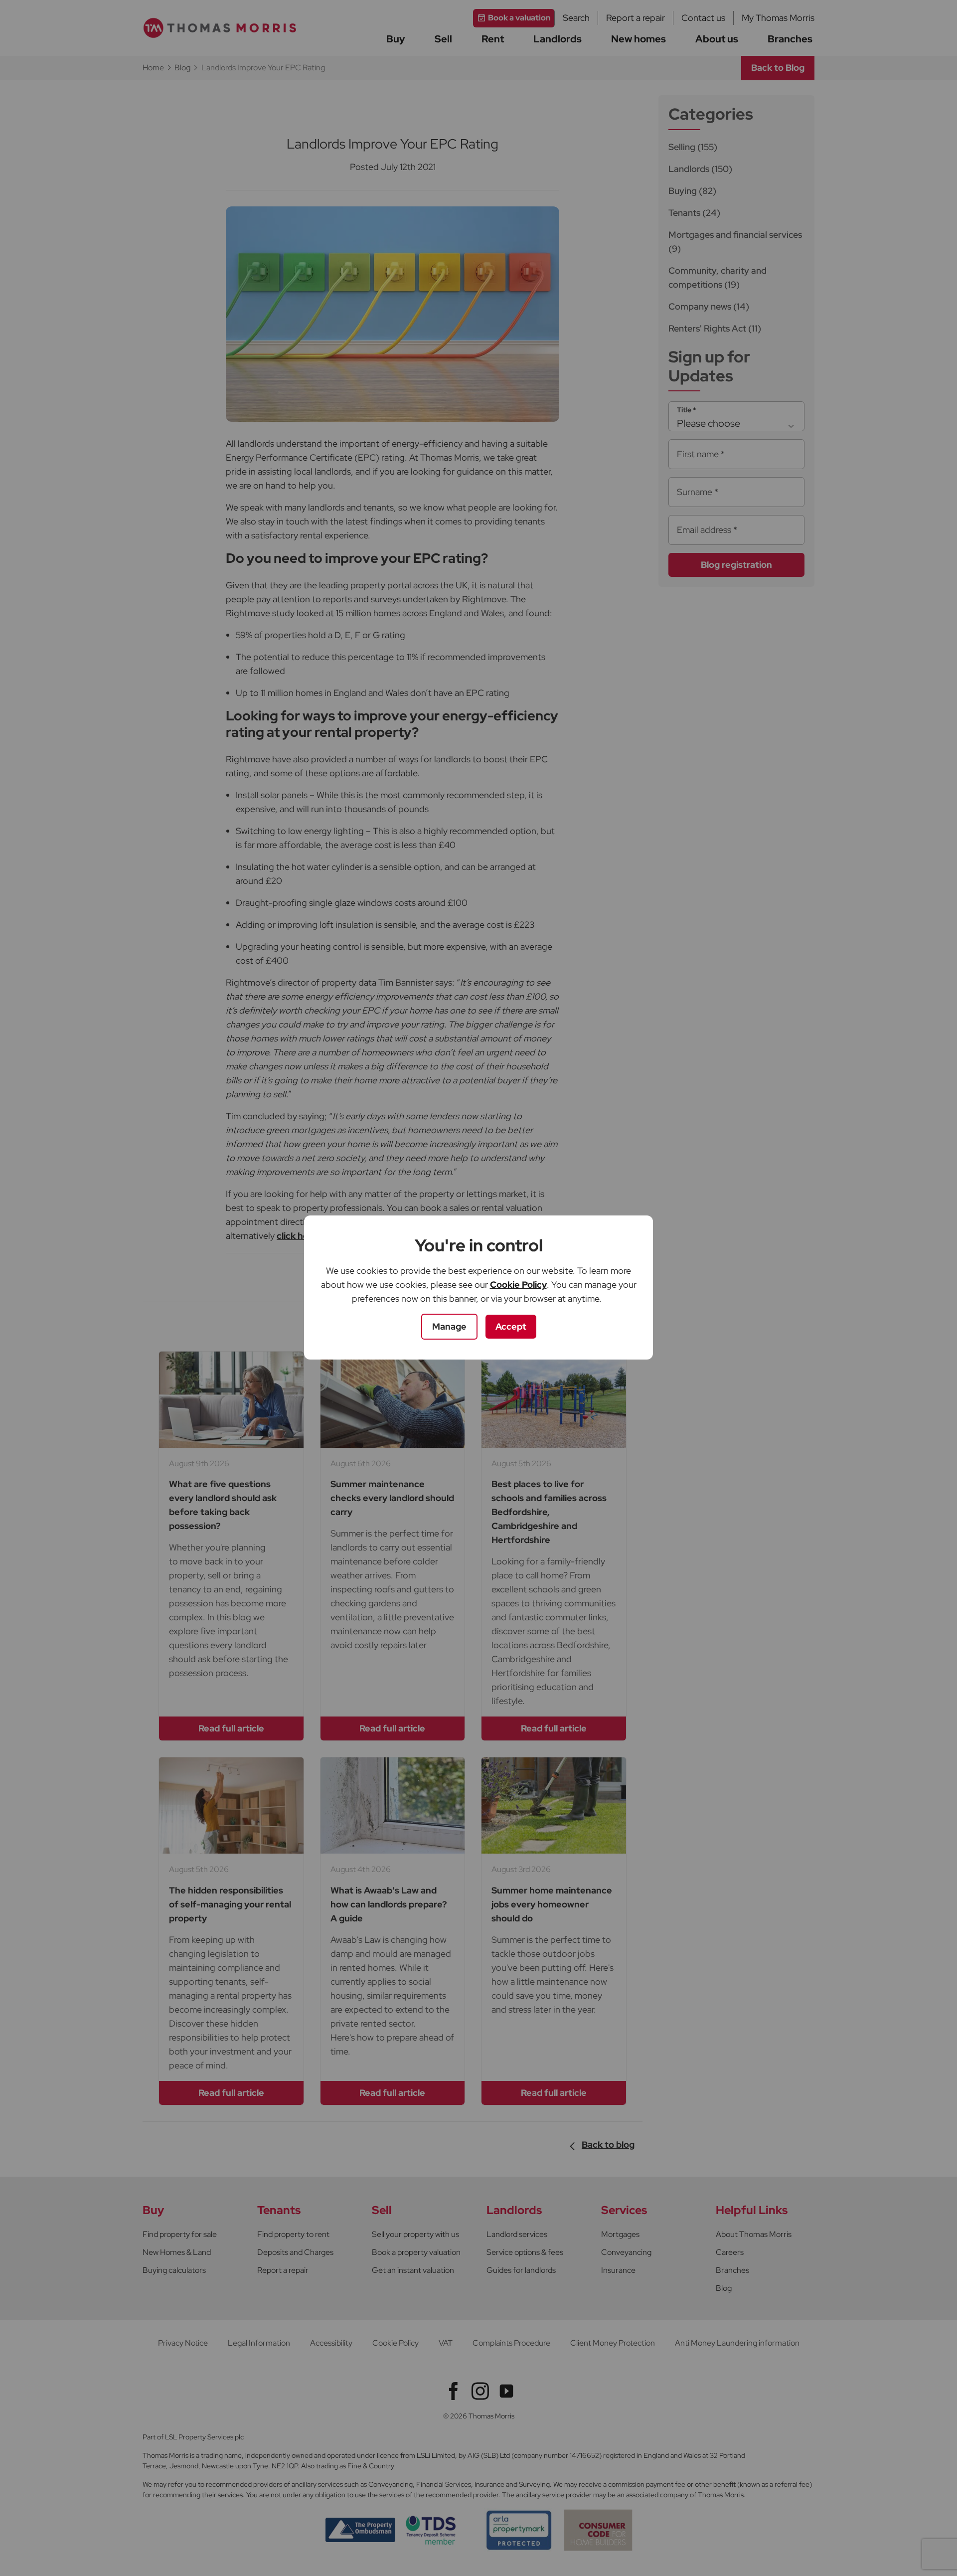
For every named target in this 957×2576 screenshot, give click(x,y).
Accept (511, 1326)
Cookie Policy (518, 1285)
